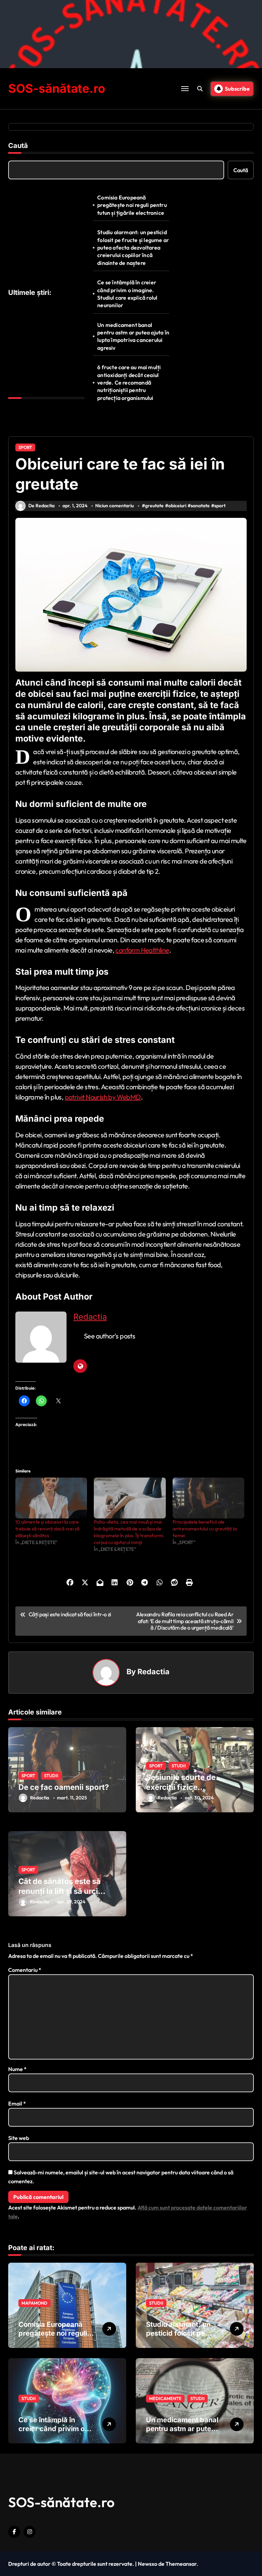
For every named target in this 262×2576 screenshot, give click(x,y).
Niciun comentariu (114, 506)
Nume (17, 2069)
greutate (154, 506)
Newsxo (148, 2564)
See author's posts (110, 1336)
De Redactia (41, 506)
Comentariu (25, 1970)
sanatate (200, 506)
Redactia (90, 1317)
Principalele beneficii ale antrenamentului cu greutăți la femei (205, 1529)
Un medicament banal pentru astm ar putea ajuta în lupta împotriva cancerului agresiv (133, 336)
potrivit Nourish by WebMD (103, 1097)
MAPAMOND (34, 2303)
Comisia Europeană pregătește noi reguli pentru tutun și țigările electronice (132, 205)
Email (17, 2103)
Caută (18, 146)
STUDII (51, 1776)
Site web (19, 2138)
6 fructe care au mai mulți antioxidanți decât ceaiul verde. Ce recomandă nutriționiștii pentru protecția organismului (129, 383)
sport (220, 506)
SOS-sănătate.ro (57, 88)
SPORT (25, 447)
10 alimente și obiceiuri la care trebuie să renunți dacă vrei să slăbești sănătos (47, 1529)
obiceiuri (177, 506)
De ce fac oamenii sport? (64, 1787)
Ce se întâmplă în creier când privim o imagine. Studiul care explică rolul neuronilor (127, 294)
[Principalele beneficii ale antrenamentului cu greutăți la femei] (208, 1498)
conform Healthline (142, 950)
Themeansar (181, 2564)
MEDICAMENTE (165, 2398)
